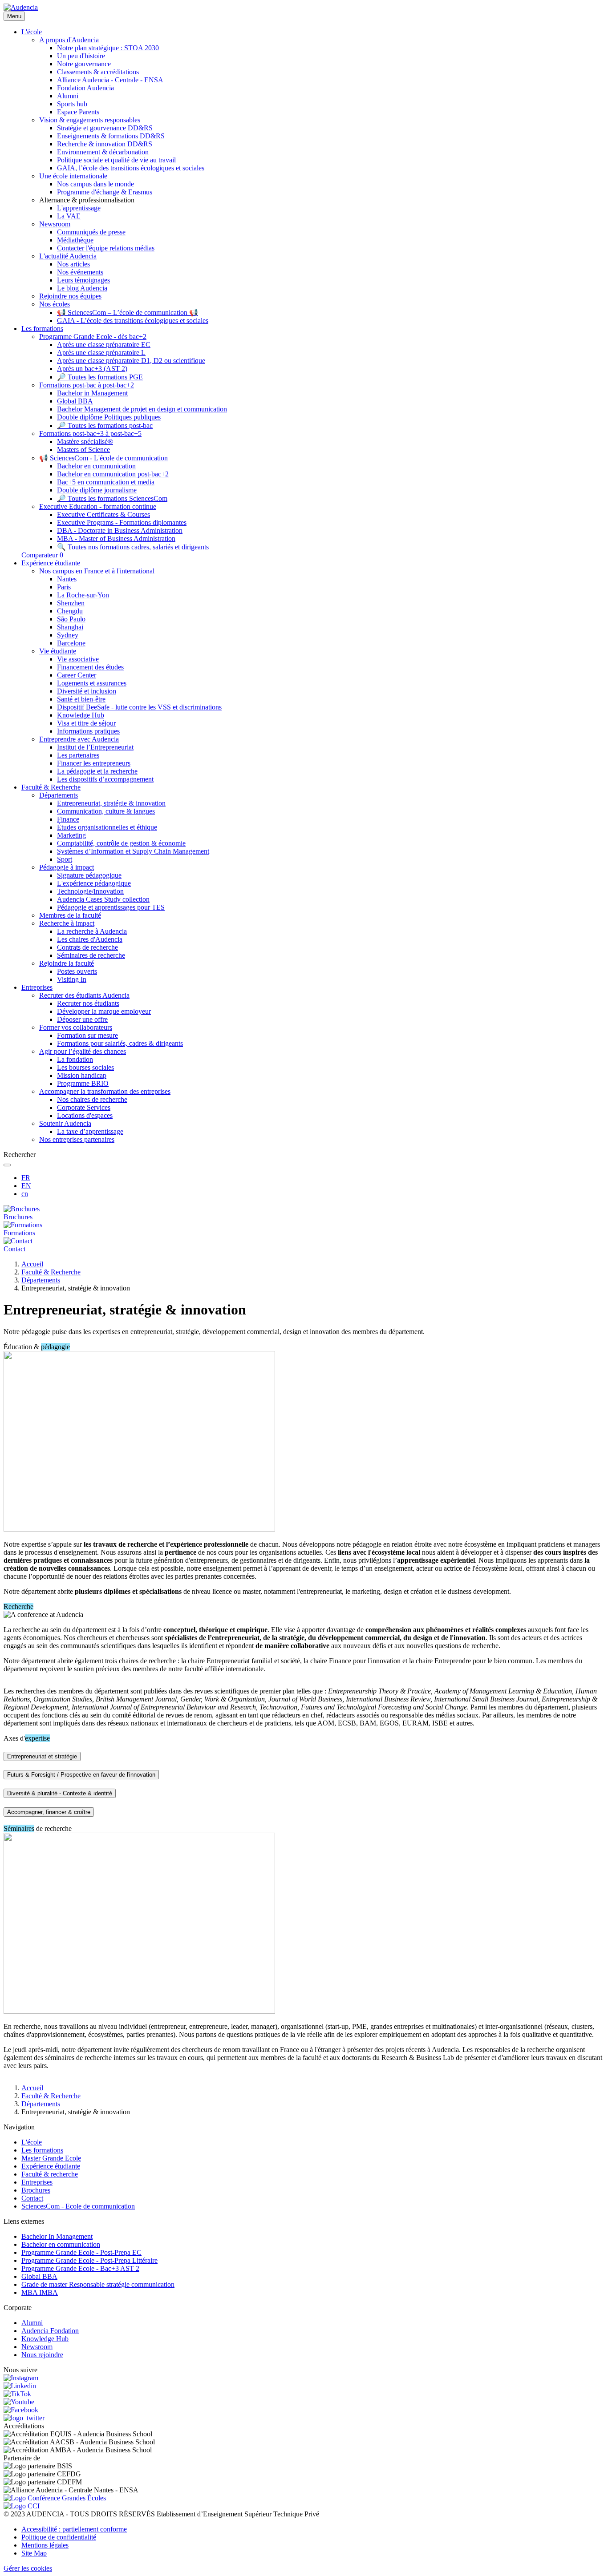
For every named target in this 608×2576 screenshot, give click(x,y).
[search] (7, 1165)
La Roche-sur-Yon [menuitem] (83, 595)
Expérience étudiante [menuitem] (51, 563)
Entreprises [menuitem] (37, 987)
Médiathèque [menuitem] (75, 240)
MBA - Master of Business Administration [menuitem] (116, 538)
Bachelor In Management (57, 2236)
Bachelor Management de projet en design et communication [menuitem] (142, 409)
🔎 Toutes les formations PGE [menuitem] (100, 377)
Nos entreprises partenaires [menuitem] (77, 1139)
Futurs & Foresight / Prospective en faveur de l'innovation (81, 1775)
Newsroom (37, 2347)
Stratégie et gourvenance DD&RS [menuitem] (105, 128)
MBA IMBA (40, 2292)
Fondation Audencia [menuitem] (85, 88)
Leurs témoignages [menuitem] (83, 280)
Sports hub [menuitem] (72, 104)
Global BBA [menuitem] (75, 401)
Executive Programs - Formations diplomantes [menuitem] (122, 522)
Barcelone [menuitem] (71, 643)
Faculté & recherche (50, 2174)
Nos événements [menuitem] (80, 272)
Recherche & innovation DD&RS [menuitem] (105, 144)
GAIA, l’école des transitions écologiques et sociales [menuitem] (131, 168)
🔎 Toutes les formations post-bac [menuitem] (105, 425)
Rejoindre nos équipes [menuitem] (70, 296)
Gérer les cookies (28, 2568)
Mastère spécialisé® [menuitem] (85, 441)
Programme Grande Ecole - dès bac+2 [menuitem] (93, 337)
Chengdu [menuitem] (70, 611)
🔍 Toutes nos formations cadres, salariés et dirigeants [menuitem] (133, 547)
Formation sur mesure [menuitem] (87, 1035)
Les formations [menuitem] (42, 329)
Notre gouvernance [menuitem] (84, 64)
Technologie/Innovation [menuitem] (90, 891)
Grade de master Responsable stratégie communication (98, 2284)
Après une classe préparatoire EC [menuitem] (104, 345)
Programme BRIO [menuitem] (83, 1083)
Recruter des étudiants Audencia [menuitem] (84, 995)
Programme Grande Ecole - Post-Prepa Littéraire (89, 2260)
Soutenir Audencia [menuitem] (65, 1123)
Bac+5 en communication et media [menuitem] (106, 482)
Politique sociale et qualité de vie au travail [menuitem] (116, 160)
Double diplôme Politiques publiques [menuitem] (109, 417)
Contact (32, 2198)
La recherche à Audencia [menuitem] (92, 931)
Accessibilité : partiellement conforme (74, 2529)
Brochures (36, 2190)
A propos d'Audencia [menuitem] (69, 40)
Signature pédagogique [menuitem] (89, 875)
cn (25, 1194)
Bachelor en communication (61, 2244)
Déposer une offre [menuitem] (82, 1019)
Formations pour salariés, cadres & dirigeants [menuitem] (120, 1043)
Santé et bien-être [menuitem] (81, 699)
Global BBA (39, 2276)
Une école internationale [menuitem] (73, 176)
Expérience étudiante (51, 2166)
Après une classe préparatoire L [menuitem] (101, 353)
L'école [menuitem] (32, 32)
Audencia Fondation (50, 2331)
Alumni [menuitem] (68, 96)
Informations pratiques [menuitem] (88, 731)
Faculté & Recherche (51, 1272)
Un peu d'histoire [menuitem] (81, 56)
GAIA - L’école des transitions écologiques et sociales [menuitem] (133, 320)
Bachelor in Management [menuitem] (92, 393)
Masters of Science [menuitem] (83, 449)
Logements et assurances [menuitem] (92, 683)
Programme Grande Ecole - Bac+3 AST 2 (80, 2268)
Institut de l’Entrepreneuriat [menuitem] (95, 747)
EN (26, 1186)
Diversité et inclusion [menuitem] (87, 691)
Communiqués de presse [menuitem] (91, 232)
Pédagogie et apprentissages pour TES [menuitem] (111, 907)
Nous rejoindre (42, 2355)
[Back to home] (21, 7)
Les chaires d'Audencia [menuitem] (90, 939)
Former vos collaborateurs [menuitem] (76, 1027)
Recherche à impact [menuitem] (67, 923)
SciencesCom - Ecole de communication (78, 2206)
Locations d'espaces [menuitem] (85, 1115)
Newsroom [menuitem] (55, 224)
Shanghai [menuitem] (70, 627)
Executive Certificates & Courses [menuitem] (103, 514)
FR (26, 1178)
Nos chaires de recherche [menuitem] (92, 1099)
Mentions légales (45, 2545)
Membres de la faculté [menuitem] (70, 915)
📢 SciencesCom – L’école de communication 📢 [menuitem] (128, 312)
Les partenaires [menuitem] (78, 755)
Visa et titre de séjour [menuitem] (86, 723)
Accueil (32, 1264)
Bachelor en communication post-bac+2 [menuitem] (113, 474)
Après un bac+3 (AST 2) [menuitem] (92, 369)
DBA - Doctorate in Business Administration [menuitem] (120, 530)
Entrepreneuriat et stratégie (42, 1756)
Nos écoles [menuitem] (55, 304)
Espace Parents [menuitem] (78, 112)
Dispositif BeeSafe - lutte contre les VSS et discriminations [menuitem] (139, 707)
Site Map (34, 2553)
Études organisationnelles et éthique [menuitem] (107, 827)
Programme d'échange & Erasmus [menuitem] (105, 192)
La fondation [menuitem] (75, 1059)
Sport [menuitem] (65, 859)
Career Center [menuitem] (77, 675)
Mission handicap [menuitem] (82, 1075)
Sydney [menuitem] (68, 635)
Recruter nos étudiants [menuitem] (88, 1003)
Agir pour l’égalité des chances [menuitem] (83, 1051)
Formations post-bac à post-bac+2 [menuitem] (87, 385)
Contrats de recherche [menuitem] (87, 947)
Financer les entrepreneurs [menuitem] (94, 763)
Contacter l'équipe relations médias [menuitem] (106, 248)
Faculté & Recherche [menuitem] (51, 787)
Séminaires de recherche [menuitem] (91, 955)
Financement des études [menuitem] (90, 667)
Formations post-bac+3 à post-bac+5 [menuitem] (90, 433)
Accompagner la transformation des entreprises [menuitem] (105, 1091)
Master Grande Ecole (51, 2158)
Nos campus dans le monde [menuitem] (95, 184)
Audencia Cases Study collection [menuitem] (103, 899)
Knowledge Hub (45, 2339)
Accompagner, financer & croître (49, 1812)
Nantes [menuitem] (67, 579)
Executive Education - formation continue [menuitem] (98, 506)
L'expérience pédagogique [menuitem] (94, 883)
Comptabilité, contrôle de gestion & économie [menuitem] (121, 843)
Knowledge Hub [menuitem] (81, 715)
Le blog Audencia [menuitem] (82, 288)
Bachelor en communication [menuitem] (96, 466)
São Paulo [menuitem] (71, 619)
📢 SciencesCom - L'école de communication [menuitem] (103, 458)
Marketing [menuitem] (71, 835)
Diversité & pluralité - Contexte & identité (60, 1793)
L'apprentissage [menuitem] (79, 208)
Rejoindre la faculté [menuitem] (67, 963)
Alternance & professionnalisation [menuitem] (87, 200)
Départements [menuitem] (59, 795)
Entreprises (37, 2182)
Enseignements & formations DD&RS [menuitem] (111, 136)
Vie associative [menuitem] (78, 659)
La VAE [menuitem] (69, 216)
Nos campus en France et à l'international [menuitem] (97, 571)
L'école (32, 2142)
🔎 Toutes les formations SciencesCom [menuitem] (112, 498)
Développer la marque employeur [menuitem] (104, 1011)
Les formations (42, 2150)
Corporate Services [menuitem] (84, 1107)
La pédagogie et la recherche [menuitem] (97, 771)
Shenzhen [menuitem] (71, 603)
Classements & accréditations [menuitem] (98, 72)
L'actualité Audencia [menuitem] (68, 256)
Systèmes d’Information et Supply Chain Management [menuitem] (133, 851)
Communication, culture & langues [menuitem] (106, 811)
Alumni (32, 2323)
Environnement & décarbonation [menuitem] (103, 152)
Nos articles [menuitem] (73, 264)
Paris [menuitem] (64, 587)
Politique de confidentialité (59, 2537)
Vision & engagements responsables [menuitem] (90, 120)
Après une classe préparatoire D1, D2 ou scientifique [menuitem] (131, 361)
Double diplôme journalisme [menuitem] (97, 490)
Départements (41, 1280)
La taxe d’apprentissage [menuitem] (90, 1131)
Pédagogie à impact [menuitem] (67, 867)
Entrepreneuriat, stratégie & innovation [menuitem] (111, 803)
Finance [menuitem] (68, 819)
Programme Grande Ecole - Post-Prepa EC (81, 2252)
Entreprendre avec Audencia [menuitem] (79, 739)
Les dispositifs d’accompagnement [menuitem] (105, 779)
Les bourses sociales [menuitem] (85, 1067)
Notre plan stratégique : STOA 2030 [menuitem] (108, 48)
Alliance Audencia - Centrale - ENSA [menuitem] (110, 80)
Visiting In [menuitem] (72, 979)
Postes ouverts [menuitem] (77, 971)
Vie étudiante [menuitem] (58, 651)
